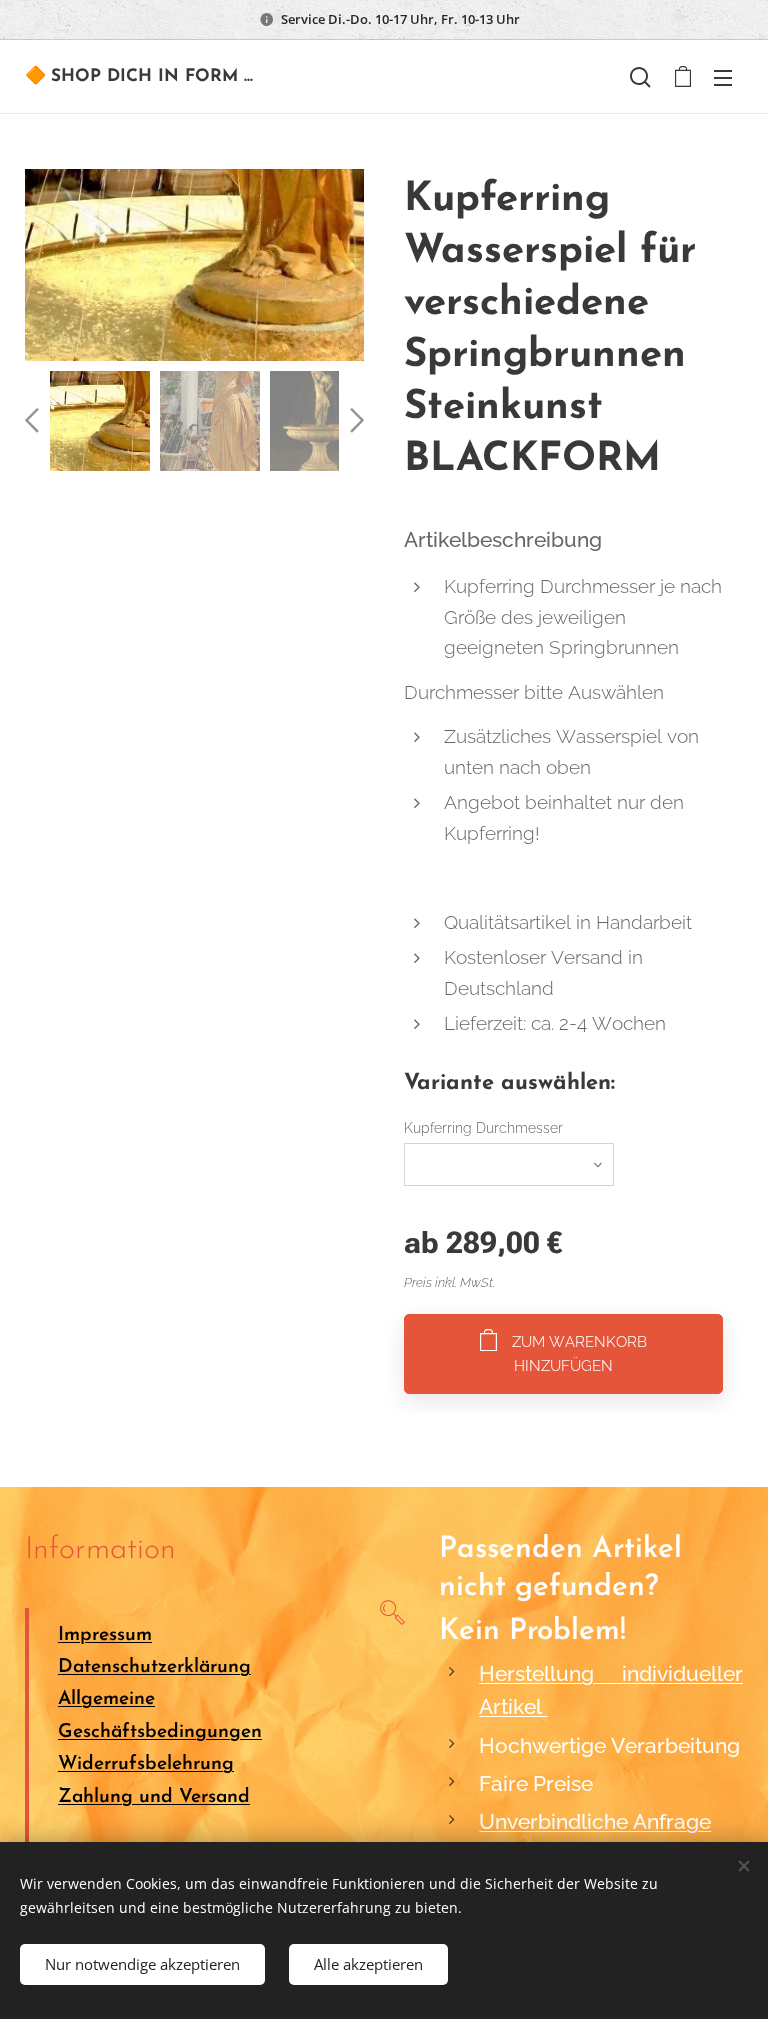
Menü (723, 77)
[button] (640, 77)
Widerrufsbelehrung (146, 1764)
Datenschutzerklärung (154, 1667)
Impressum (105, 1635)
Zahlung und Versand (154, 1797)
